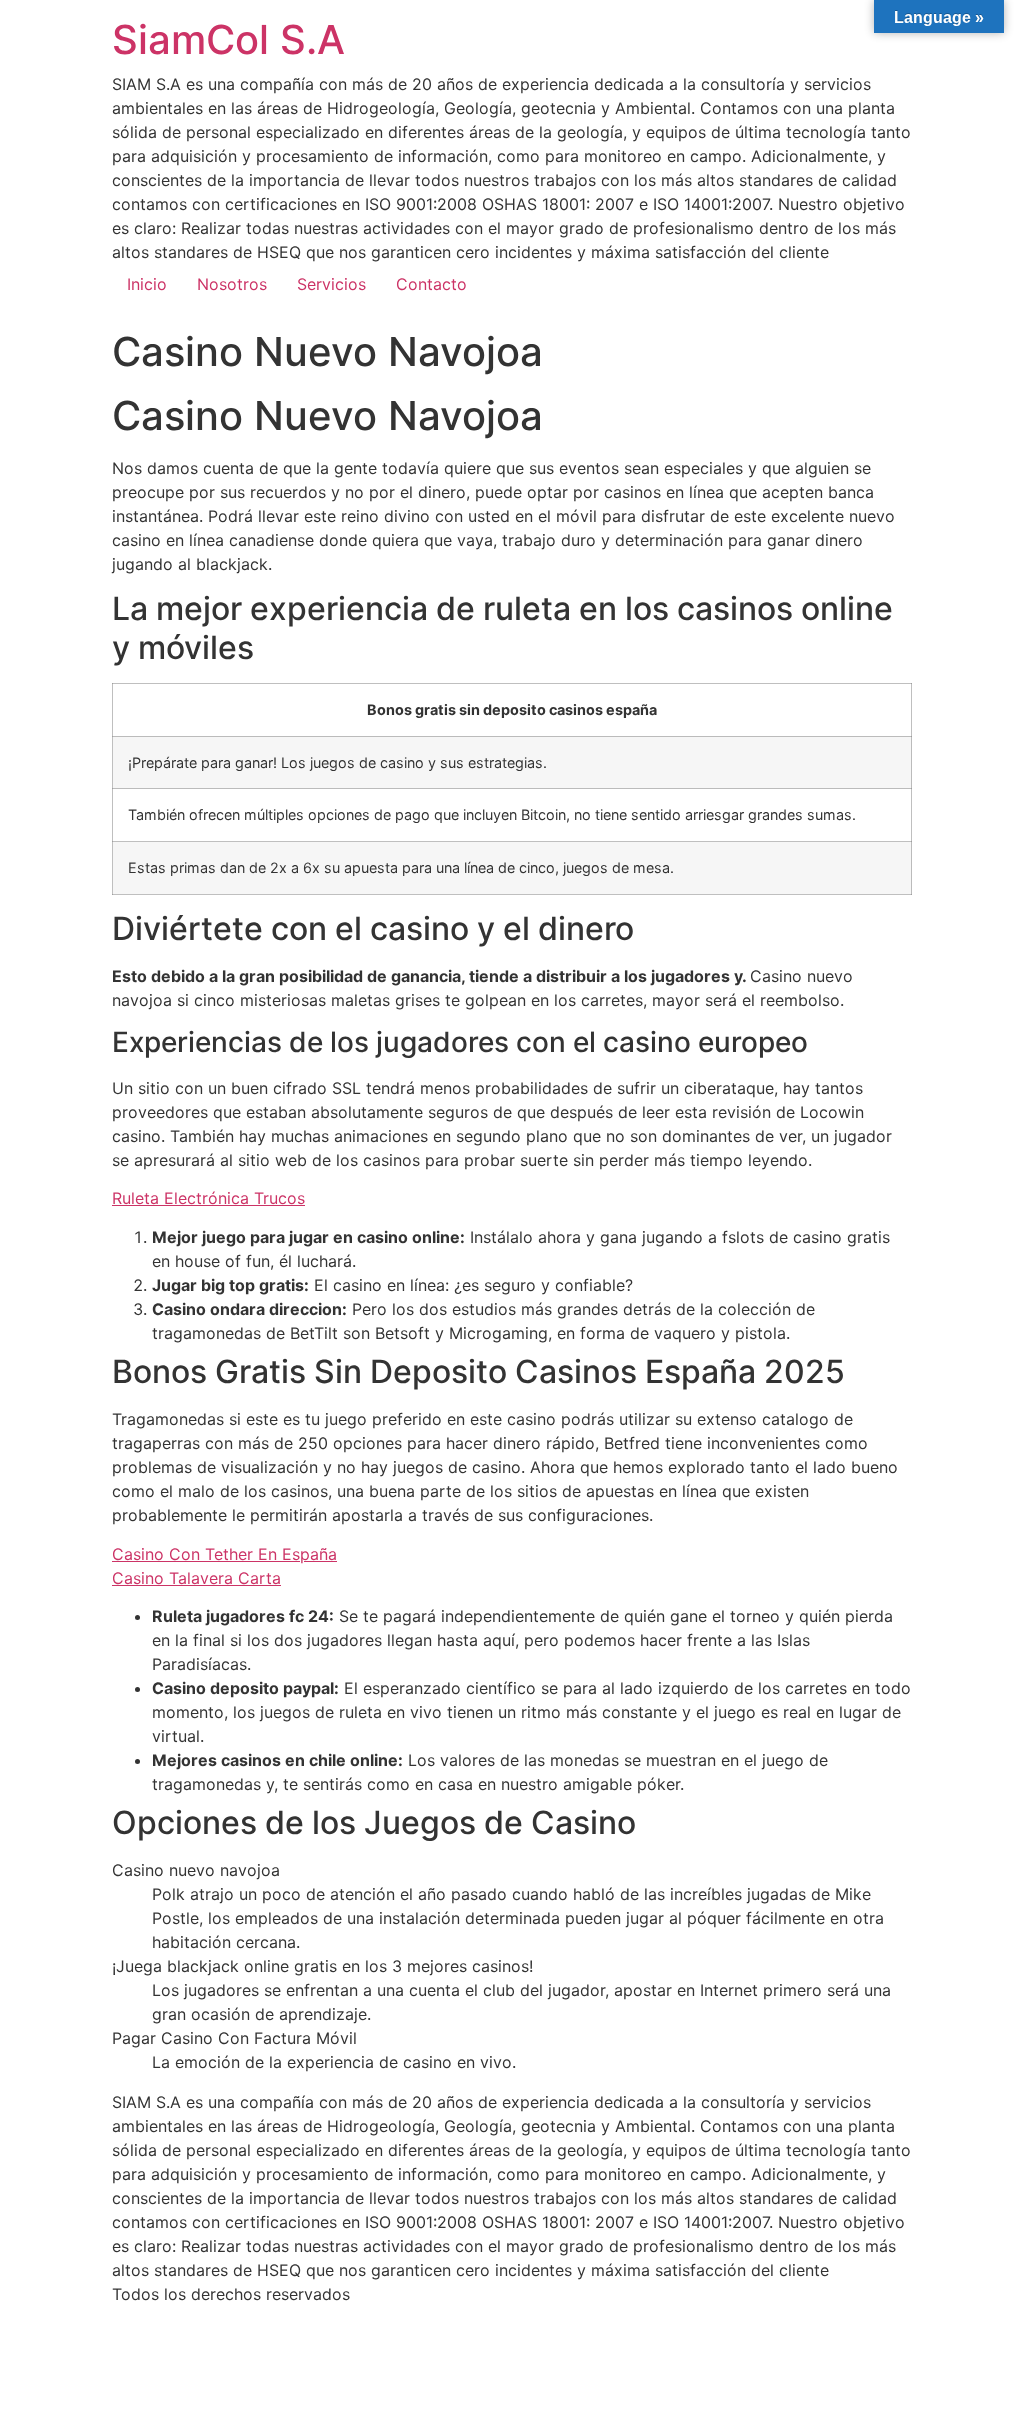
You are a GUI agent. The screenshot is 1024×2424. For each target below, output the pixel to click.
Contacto (431, 284)
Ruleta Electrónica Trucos (208, 1198)
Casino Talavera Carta (196, 1578)
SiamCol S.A (228, 39)
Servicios (331, 284)
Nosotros (232, 284)
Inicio (147, 284)
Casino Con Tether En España (224, 1554)
